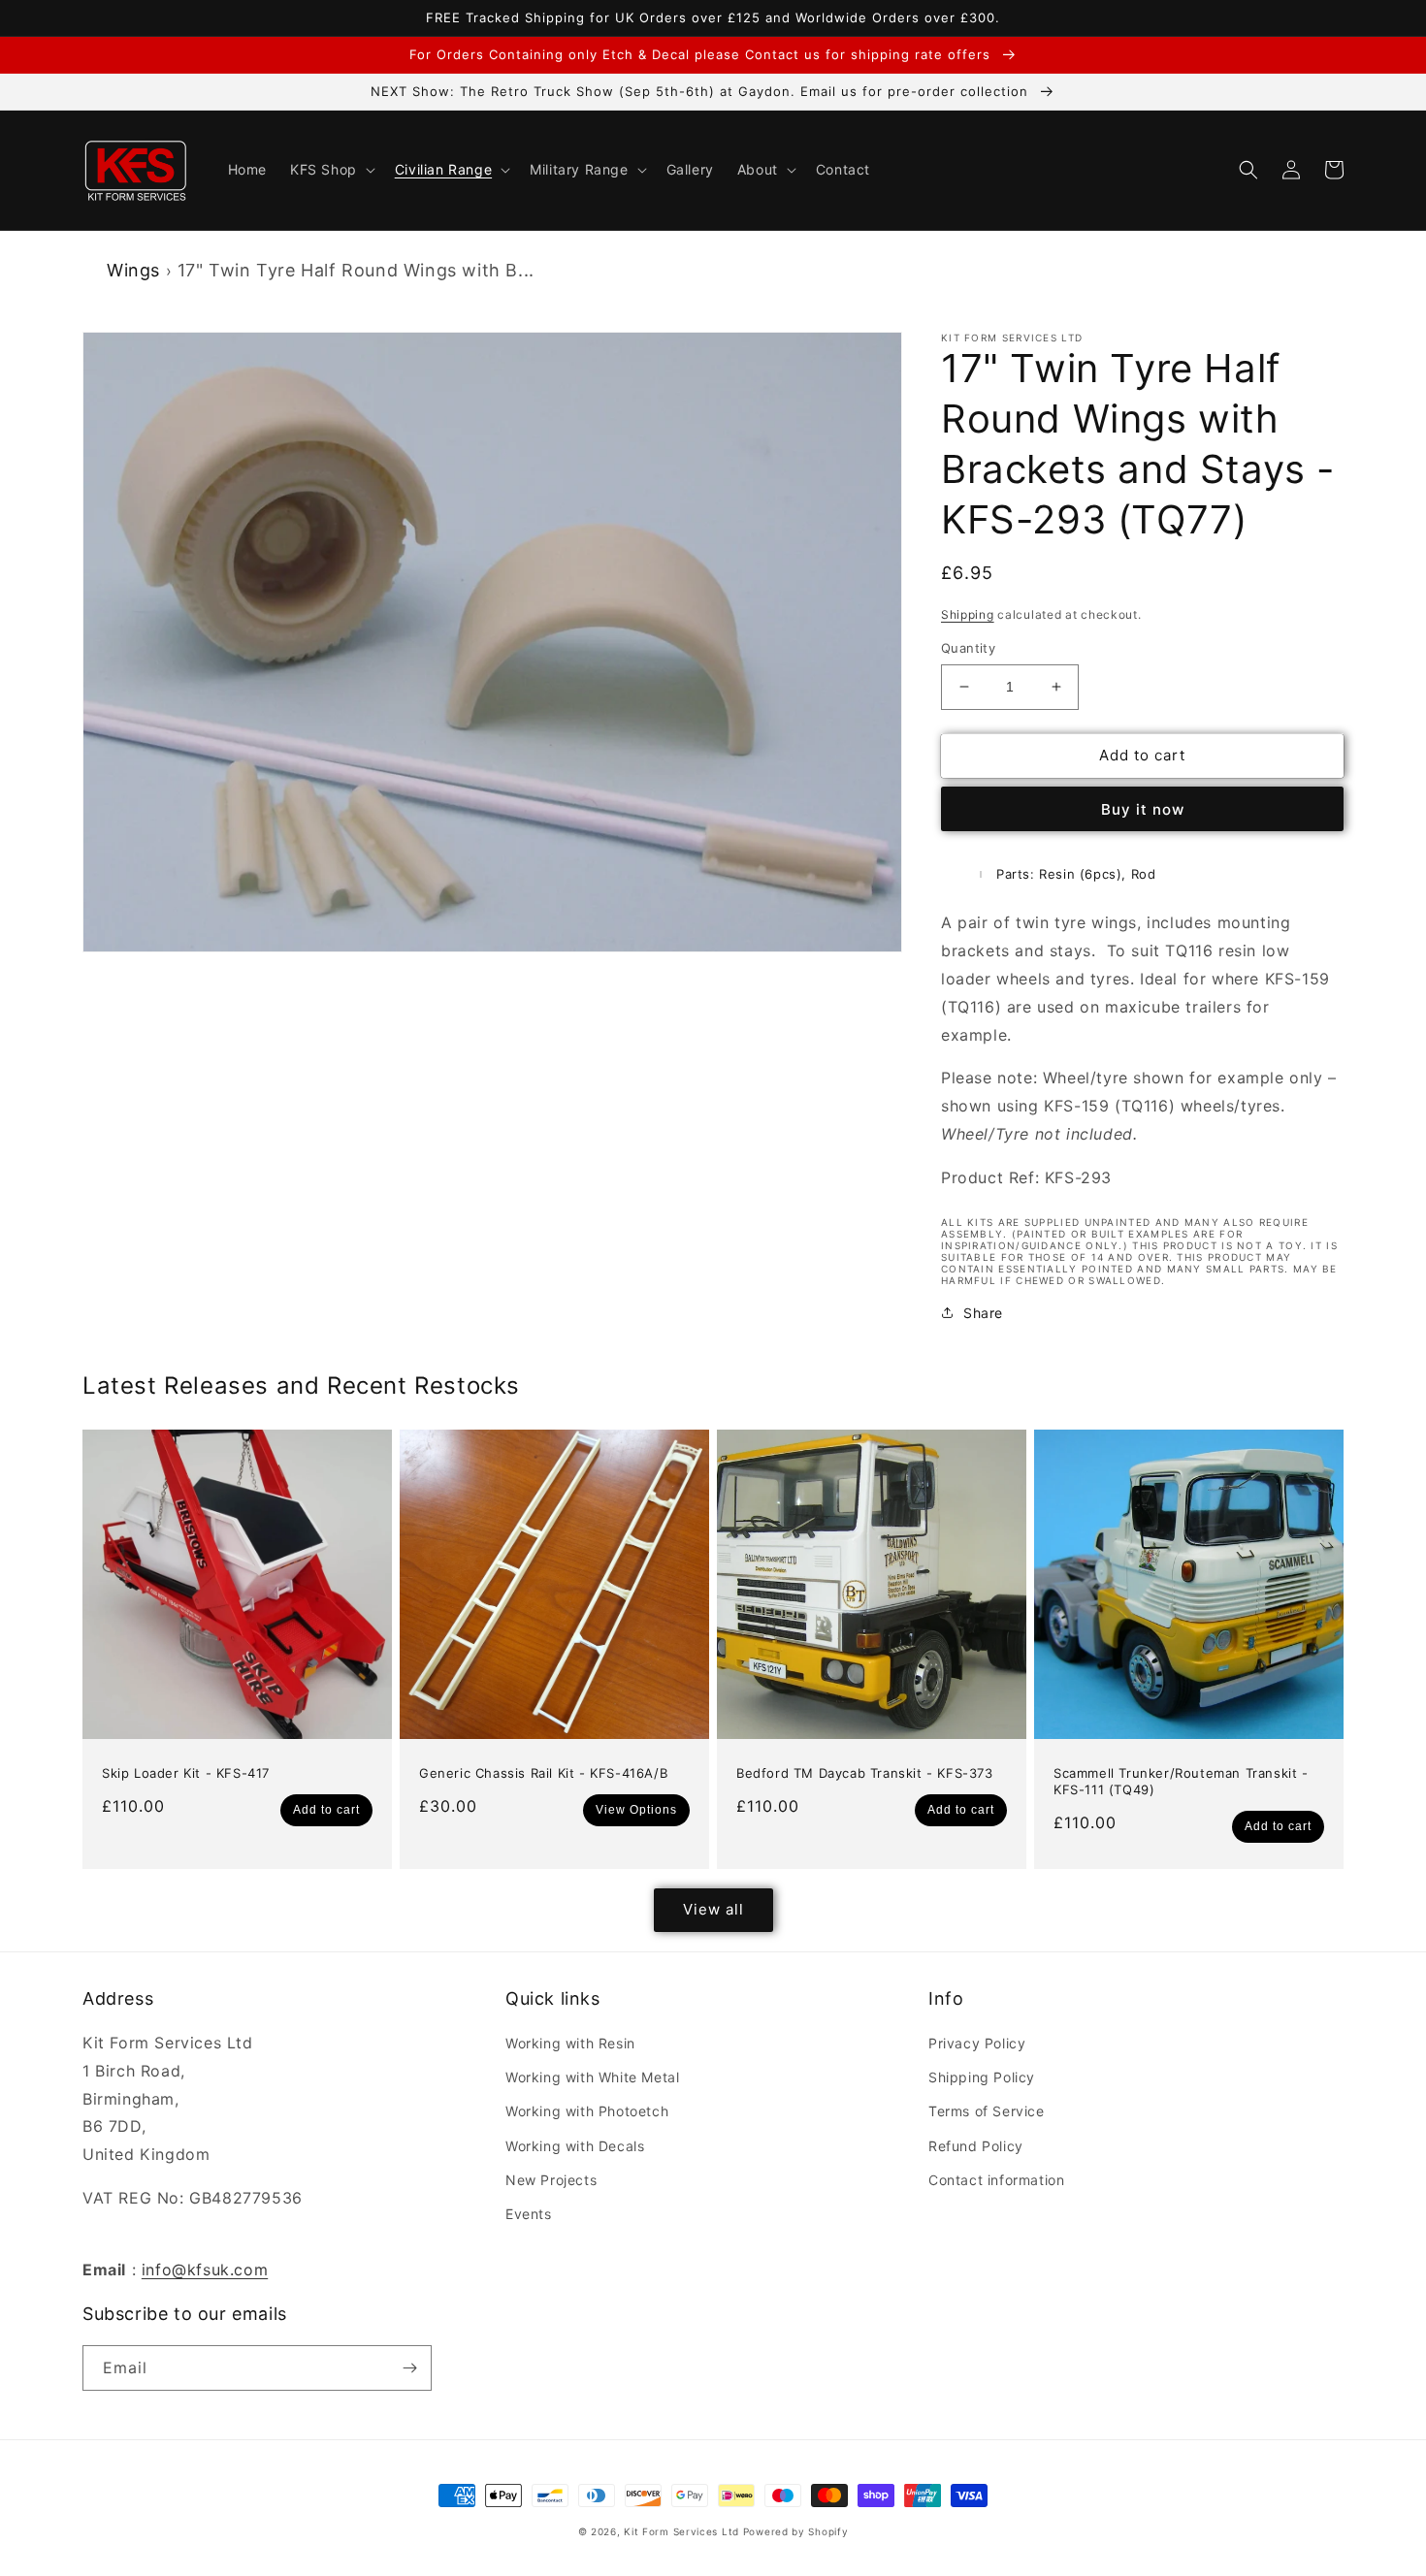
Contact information (996, 2180)
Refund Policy (976, 2146)
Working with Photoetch (587, 2111)
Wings (133, 270)
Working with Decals (575, 2146)
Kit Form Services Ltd (681, 2531)
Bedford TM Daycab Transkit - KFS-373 (865, 1773)
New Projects (551, 2180)
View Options (636, 1810)
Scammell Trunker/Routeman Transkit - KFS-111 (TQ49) (1181, 1781)
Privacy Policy (977, 2043)
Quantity (968, 648)
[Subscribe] (409, 2368)
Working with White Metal (592, 2077)
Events (529, 2214)
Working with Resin (570, 2043)
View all (713, 1909)
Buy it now (1143, 809)
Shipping (968, 614)
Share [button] (983, 1313)
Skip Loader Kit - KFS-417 (186, 1773)
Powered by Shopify (796, 2531)
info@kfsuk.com (205, 2270)
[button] (331, 170)
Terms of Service (987, 2111)
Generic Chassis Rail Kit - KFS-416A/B (543, 1773)
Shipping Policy (982, 2077)
